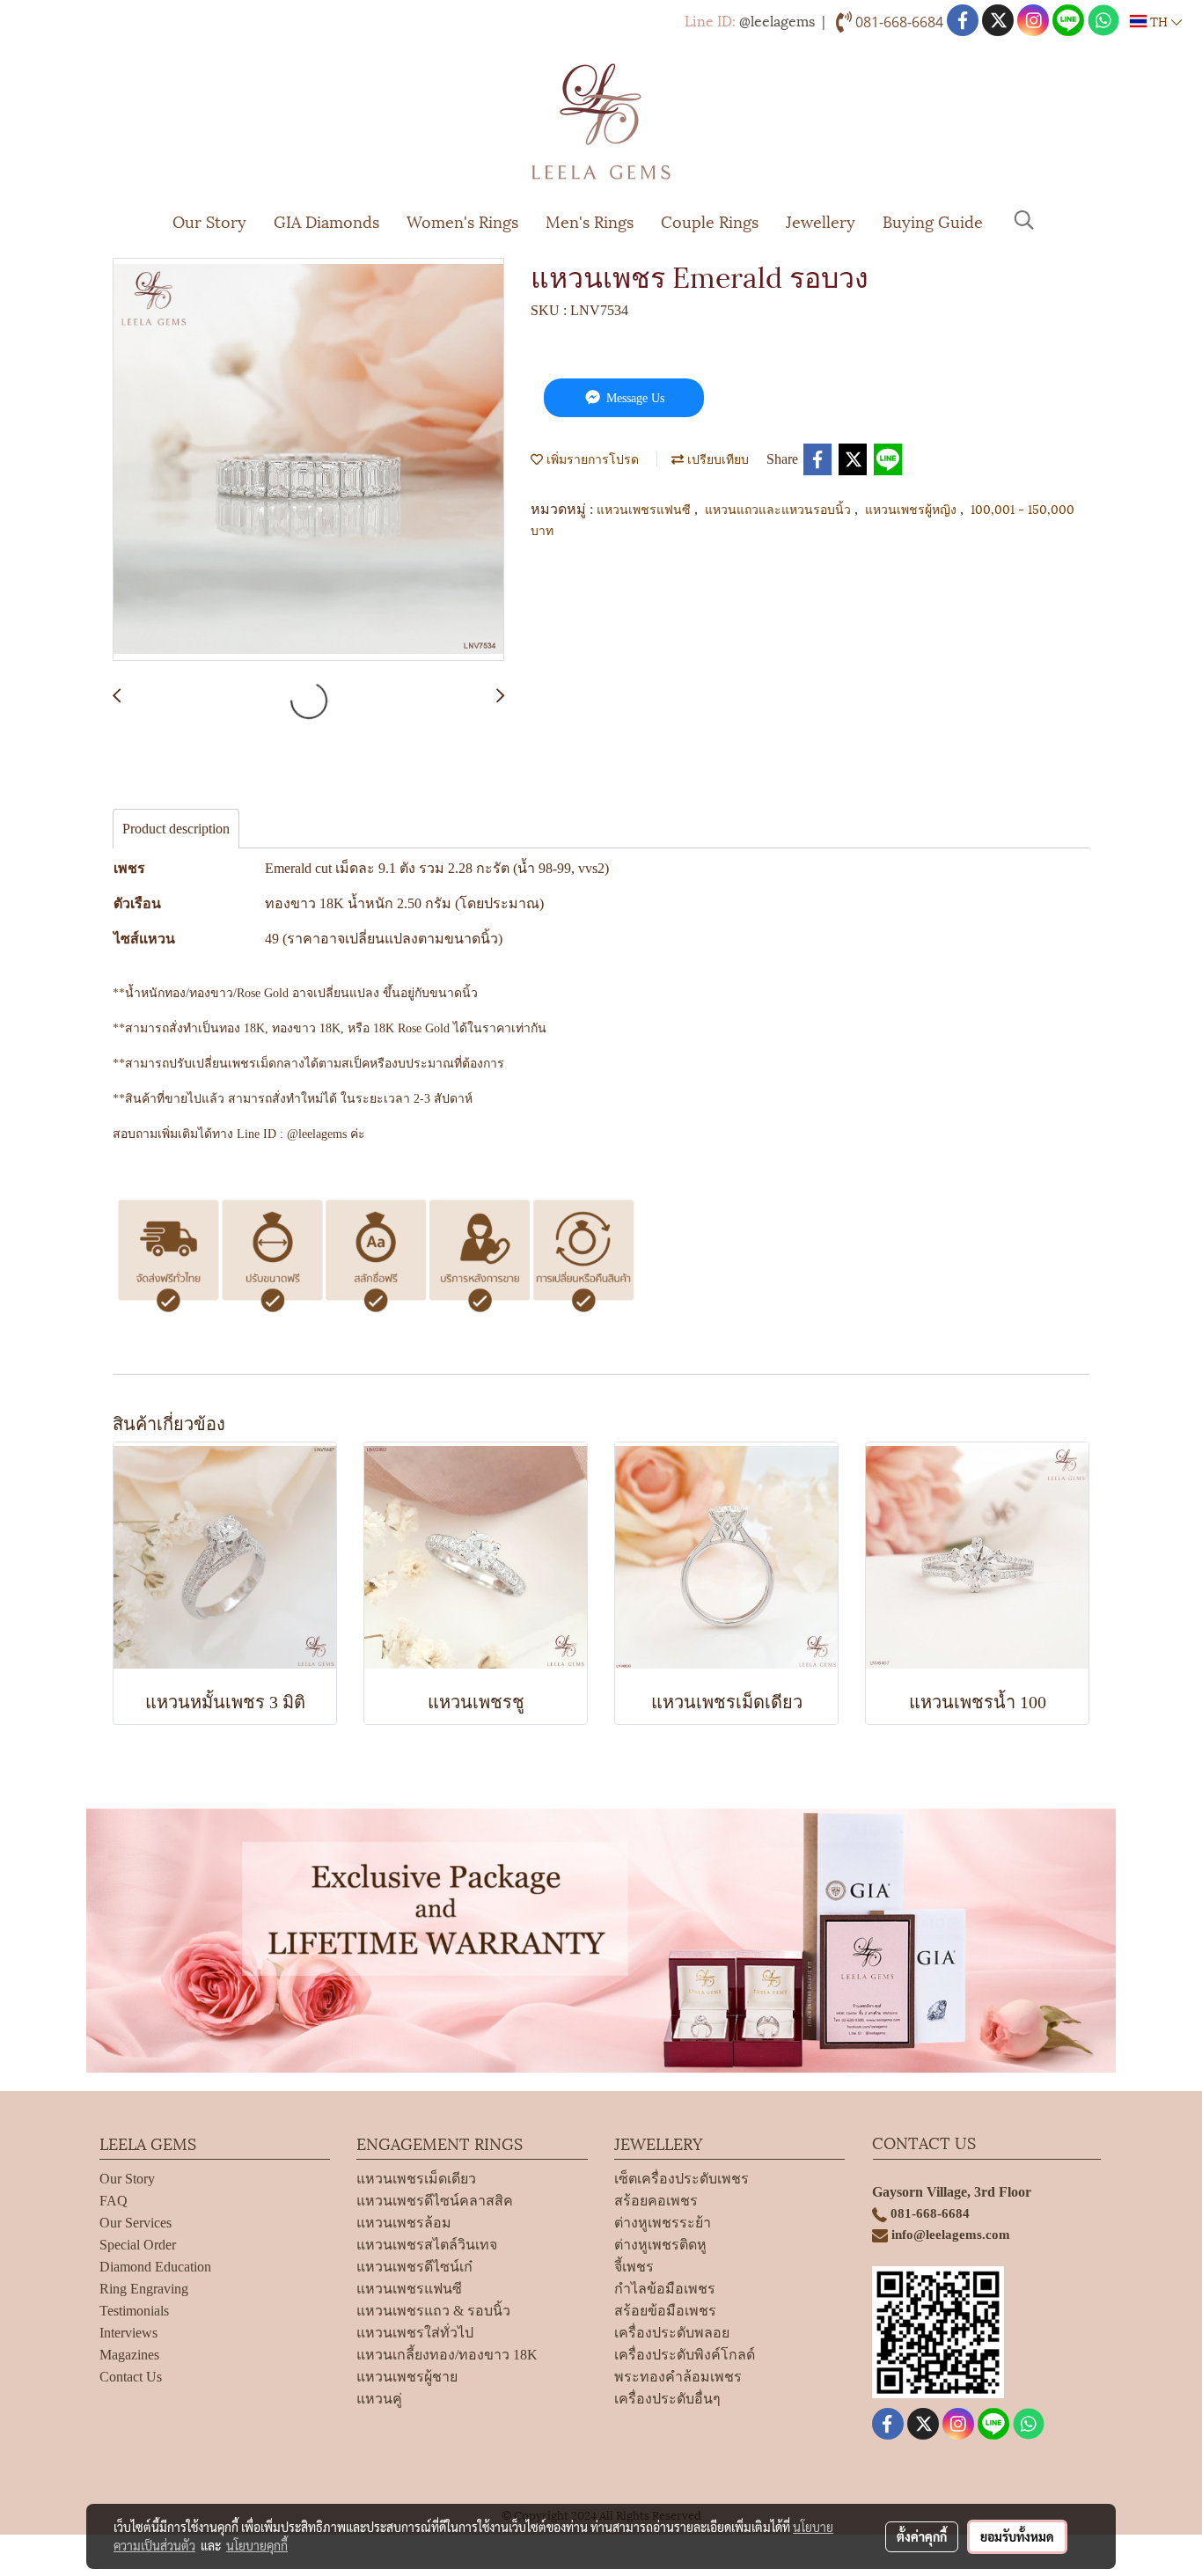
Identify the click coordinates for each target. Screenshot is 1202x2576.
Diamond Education (155, 2267)
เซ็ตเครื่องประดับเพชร (682, 2179)
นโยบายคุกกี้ (257, 2545)
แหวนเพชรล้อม (404, 2223)
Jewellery (821, 220)
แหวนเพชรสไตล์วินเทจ (427, 2245)
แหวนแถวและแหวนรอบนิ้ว (780, 508)
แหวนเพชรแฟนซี (645, 508)
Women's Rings (462, 220)
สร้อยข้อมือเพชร (665, 2311)
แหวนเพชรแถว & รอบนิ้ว (433, 2311)
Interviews (128, 2333)
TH (1159, 21)
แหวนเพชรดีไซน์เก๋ (414, 2267)
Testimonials (134, 2311)
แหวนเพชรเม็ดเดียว (416, 2179)
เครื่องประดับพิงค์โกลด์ (685, 2355)
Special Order (138, 2245)
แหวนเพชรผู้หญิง (912, 508)
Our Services (136, 2223)
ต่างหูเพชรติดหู (660, 2245)
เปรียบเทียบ (716, 458)
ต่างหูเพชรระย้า (663, 2223)
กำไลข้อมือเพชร (665, 2289)
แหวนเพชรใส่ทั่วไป (415, 2333)
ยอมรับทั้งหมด (1017, 2536)
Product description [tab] (176, 829)
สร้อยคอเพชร (656, 2201)
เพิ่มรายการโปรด (591, 458)
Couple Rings (710, 220)
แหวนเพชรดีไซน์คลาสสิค (435, 2201)
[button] (1024, 220)
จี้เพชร (634, 2267)
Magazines (129, 2355)
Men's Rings (590, 220)
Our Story (209, 220)
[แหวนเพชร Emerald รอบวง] (308, 460)
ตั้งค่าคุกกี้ (922, 2536)
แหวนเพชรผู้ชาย (407, 2377)
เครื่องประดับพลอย (672, 2333)
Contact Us (131, 2377)
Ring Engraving (144, 2289)
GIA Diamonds (326, 220)
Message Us (634, 398)
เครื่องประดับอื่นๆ (667, 2399)
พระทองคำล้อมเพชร (678, 2377)
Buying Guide (933, 220)
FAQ (114, 2201)
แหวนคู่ (379, 2399)
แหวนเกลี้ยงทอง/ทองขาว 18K (447, 2355)
